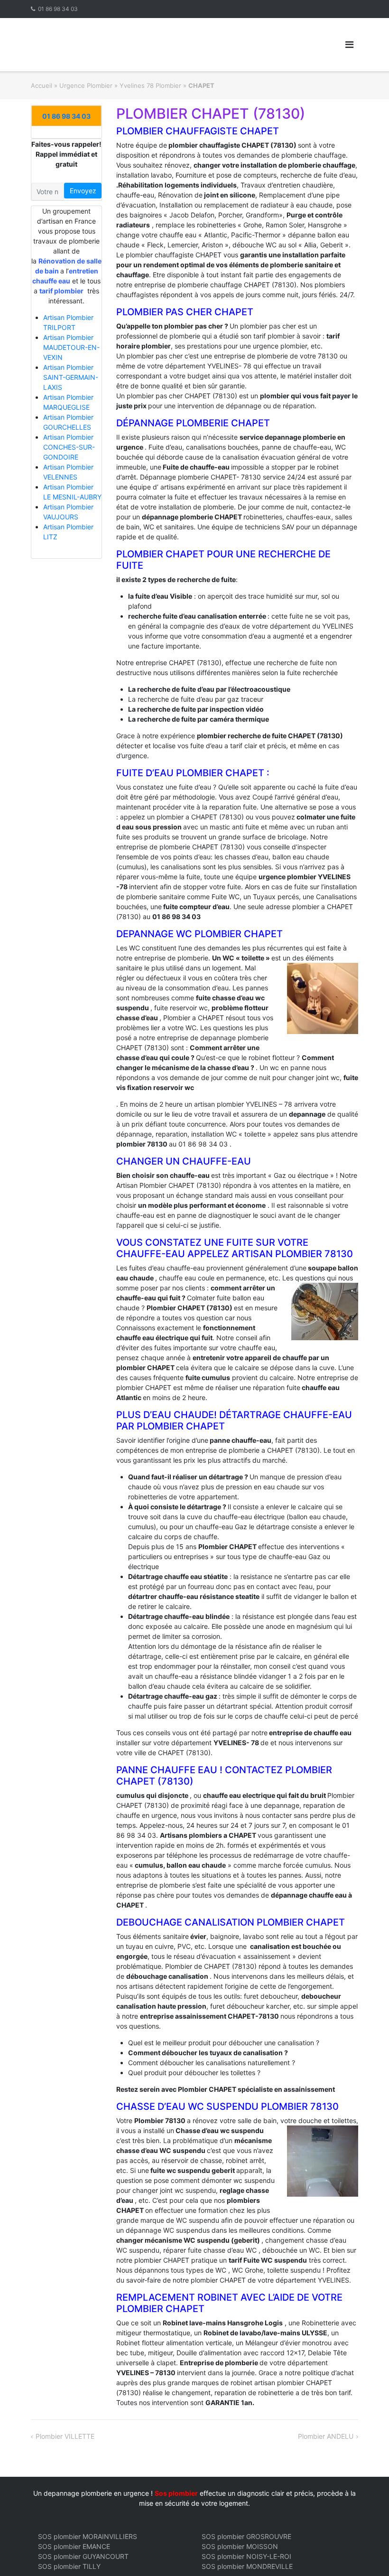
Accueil (42, 85)
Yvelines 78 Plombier (150, 85)
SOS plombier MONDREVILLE (247, 2566)
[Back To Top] (366, 2553)
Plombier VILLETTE (65, 2436)
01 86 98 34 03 (58, 9)
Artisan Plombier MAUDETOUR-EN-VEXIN (71, 347)
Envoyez (83, 191)
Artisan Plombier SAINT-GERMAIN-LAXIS (71, 377)
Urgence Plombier (86, 85)
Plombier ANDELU (326, 2436)
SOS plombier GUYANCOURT (83, 2556)
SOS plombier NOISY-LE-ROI (246, 2556)
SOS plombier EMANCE (74, 2546)
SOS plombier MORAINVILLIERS (88, 2536)
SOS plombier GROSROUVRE (246, 2536)
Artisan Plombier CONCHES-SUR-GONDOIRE (69, 447)
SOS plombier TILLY (69, 2566)
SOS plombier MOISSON (240, 2546)
